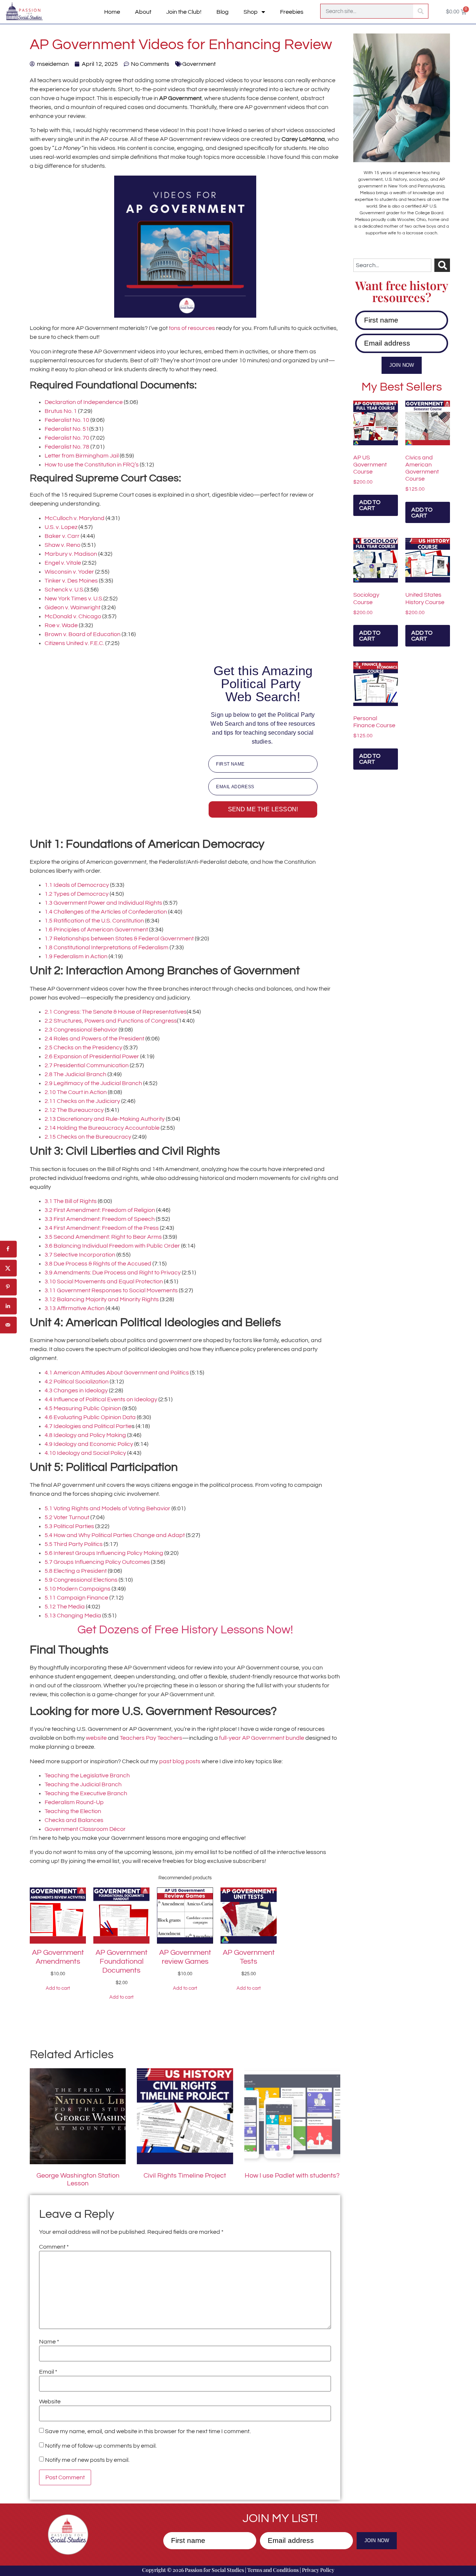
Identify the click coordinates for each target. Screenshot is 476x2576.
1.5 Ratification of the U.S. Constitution (95, 921)
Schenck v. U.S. (65, 590)
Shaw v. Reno (63, 545)
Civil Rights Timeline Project (185, 2176)
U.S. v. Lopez (61, 527)
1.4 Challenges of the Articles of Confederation (106, 912)
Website (50, 2402)
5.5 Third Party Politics (74, 1544)
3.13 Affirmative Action (75, 1308)
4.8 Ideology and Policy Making (85, 1435)
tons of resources (192, 328)
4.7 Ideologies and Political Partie (88, 1426)
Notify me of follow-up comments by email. (101, 2446)
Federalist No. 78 (67, 447)
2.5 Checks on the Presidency (84, 1048)
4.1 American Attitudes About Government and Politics (117, 1373)
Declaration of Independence (84, 402)
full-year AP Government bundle (262, 1738)
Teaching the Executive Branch (86, 1793)
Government (199, 64)
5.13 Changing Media (73, 1616)
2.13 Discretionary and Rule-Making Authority (105, 1119)
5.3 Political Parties (69, 1526)
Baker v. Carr (63, 536)
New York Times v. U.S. (74, 599)
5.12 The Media (65, 1607)
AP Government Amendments (58, 1957)
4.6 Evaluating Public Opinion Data (90, 1417)
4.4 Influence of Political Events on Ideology (102, 1399)
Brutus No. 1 (61, 411)
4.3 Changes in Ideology (76, 1390)
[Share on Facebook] (8, 1249)
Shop (251, 12)
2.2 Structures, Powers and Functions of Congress (111, 1021)
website (96, 1738)
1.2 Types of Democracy (77, 894)
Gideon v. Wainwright (73, 607)
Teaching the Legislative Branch (87, 1775)
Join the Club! (184, 12)
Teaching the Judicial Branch (83, 1784)
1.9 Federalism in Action (76, 956)
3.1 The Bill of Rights (71, 1201)
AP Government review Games (185, 1957)
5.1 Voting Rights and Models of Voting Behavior (107, 1508)
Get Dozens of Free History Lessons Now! (185, 1630)
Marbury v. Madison (71, 554)
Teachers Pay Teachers (151, 1738)
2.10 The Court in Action (76, 1092)
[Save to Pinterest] (8, 1287)
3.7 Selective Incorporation (80, 1255)
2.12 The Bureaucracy (74, 1110)
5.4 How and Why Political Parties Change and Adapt (115, 1535)
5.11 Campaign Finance (76, 1598)
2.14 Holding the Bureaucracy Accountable (102, 1128)
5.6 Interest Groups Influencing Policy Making (104, 1553)
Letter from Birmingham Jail (82, 456)
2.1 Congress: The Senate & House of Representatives (116, 1012)
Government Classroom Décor (85, 1829)
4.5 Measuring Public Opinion (83, 1408)
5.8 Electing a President (76, 1571)
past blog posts (180, 1761)
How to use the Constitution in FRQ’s (92, 465)
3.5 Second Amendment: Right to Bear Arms (104, 1237)
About (143, 12)
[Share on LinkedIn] (8, 1306)
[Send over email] (8, 1325)
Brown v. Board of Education (83, 634)
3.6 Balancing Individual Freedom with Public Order (112, 1246)
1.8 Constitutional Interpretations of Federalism (107, 947)
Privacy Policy (318, 2570)
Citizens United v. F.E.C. (75, 643)
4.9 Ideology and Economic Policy (89, 1444)
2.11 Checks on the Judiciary (82, 1101)
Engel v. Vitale (63, 563)
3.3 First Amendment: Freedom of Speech (100, 1219)
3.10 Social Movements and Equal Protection (104, 1281)
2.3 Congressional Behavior (81, 1030)
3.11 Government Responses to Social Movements (112, 1290)
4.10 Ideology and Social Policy (86, 1453)
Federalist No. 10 (67, 420)
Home (112, 12)
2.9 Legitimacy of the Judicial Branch (93, 1083)
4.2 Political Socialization (77, 1382)
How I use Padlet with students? (292, 2176)
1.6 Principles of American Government (96, 930)
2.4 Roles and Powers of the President (95, 1039)
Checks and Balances (74, 1820)
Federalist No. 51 (67, 429)
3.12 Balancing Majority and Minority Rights (102, 1299)
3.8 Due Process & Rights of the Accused (98, 1264)
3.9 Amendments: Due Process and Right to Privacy (113, 1273)
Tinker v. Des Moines (71, 581)
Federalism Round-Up (74, 1802)
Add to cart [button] (370, 505)
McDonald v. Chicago (73, 616)
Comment (54, 2247)
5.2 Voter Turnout (67, 1517)
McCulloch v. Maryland (75, 518)
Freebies (292, 12)
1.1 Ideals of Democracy (77, 885)
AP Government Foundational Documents (122, 1961)
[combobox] (392, 265)
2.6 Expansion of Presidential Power (92, 1056)
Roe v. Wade (61, 625)
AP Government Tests (249, 1957)
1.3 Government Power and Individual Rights (103, 903)
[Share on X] (8, 1268)
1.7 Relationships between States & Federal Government (119, 939)
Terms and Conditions (273, 2570)
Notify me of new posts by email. (87, 2460)
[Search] (421, 11)
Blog (223, 12)
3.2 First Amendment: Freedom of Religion (100, 1210)
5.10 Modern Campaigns (78, 1589)
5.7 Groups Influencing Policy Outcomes (97, 1562)
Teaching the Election (73, 1811)
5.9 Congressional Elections (81, 1580)
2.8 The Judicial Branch (75, 1074)
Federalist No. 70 (67, 438)
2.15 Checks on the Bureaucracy (89, 1137)
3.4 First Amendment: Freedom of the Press (102, 1228)
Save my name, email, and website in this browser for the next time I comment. (148, 2431)
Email (48, 2372)
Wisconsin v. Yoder (69, 572)
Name (49, 2342)
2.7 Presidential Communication (87, 1065)
